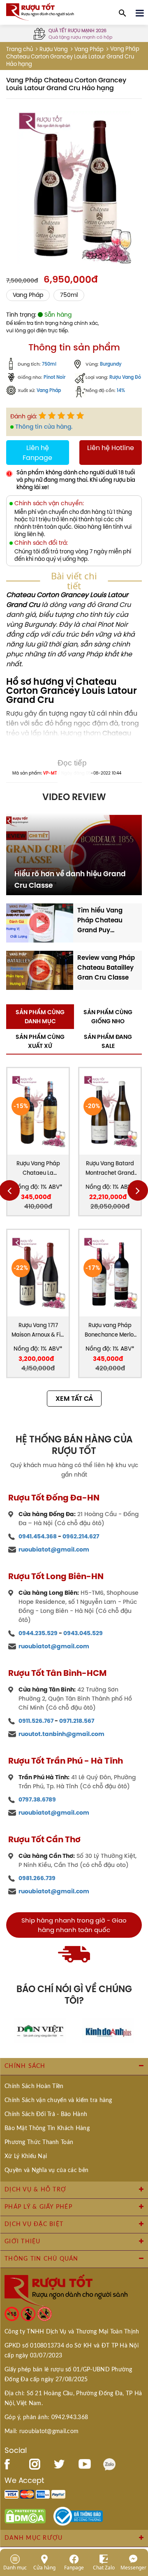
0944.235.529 (38, 1633)
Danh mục (15, 2567)
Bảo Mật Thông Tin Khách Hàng (47, 2128)
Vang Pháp (89, 49)
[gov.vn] (78, 2515)
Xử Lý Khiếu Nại (26, 2156)
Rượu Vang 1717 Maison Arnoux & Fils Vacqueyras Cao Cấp (38, 1331)
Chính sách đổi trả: (41, 543)
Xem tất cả (74, 1399)
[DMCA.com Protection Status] (25, 2515)
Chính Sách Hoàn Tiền (34, 2086)
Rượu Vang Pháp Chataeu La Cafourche (38, 1169)
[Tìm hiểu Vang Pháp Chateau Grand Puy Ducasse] (40, 922)
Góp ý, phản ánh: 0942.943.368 (46, 2417)
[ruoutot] (40, 11)
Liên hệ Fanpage (37, 453)
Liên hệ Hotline (111, 448)
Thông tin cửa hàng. (44, 427)
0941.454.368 (38, 1536)
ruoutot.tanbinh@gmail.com (61, 1734)
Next (138, 1190)
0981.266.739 (37, 1878)
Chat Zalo (104, 2567)
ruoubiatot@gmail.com (54, 1549)
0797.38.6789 (37, 1799)
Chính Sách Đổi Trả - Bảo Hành (46, 2114)
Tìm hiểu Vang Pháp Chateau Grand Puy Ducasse (100, 920)
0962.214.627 (81, 1536)
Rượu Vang (54, 49)
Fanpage (74, 2567)
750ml (69, 295)
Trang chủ (20, 49)
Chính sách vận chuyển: (49, 503)
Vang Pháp (49, 391)
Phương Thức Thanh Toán (39, 2142)
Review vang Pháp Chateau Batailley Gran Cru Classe (106, 967)
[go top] (136, 2520)
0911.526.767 (36, 1721)
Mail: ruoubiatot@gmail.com (42, 2431)
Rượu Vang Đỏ (125, 377)
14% (121, 391)
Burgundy (111, 364)
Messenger (133, 2567)
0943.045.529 (83, 1633)
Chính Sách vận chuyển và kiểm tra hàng (58, 2100)
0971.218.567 (77, 1721)
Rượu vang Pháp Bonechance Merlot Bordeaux (110, 1331)
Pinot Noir (54, 377)
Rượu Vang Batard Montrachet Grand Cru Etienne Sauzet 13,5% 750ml (110, 1169)
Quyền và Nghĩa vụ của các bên (46, 2170)
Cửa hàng (44, 2567)
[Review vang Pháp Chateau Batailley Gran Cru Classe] (40, 970)
